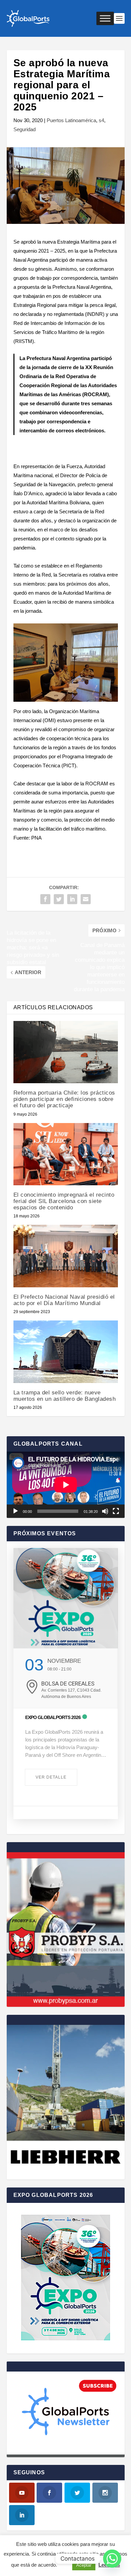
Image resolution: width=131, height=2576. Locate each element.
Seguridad (25, 129)
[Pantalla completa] (116, 1511)
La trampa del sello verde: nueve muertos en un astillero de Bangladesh (65, 1396)
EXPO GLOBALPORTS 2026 (53, 1717)
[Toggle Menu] (105, 18)
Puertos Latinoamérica (71, 120)
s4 (101, 120)
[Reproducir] (15, 1511)
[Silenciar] (105, 1511)
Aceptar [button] (84, 2565)
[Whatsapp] (112, 2559)
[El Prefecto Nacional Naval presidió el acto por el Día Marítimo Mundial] (66, 1256)
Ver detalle (51, 1777)
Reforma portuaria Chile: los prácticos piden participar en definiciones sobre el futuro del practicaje (64, 1099)
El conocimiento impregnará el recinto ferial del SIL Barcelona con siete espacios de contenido (64, 1201)
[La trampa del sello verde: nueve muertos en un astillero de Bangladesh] (66, 1352)
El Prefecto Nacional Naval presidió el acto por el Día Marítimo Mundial (64, 1300)
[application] (66, 1485)
